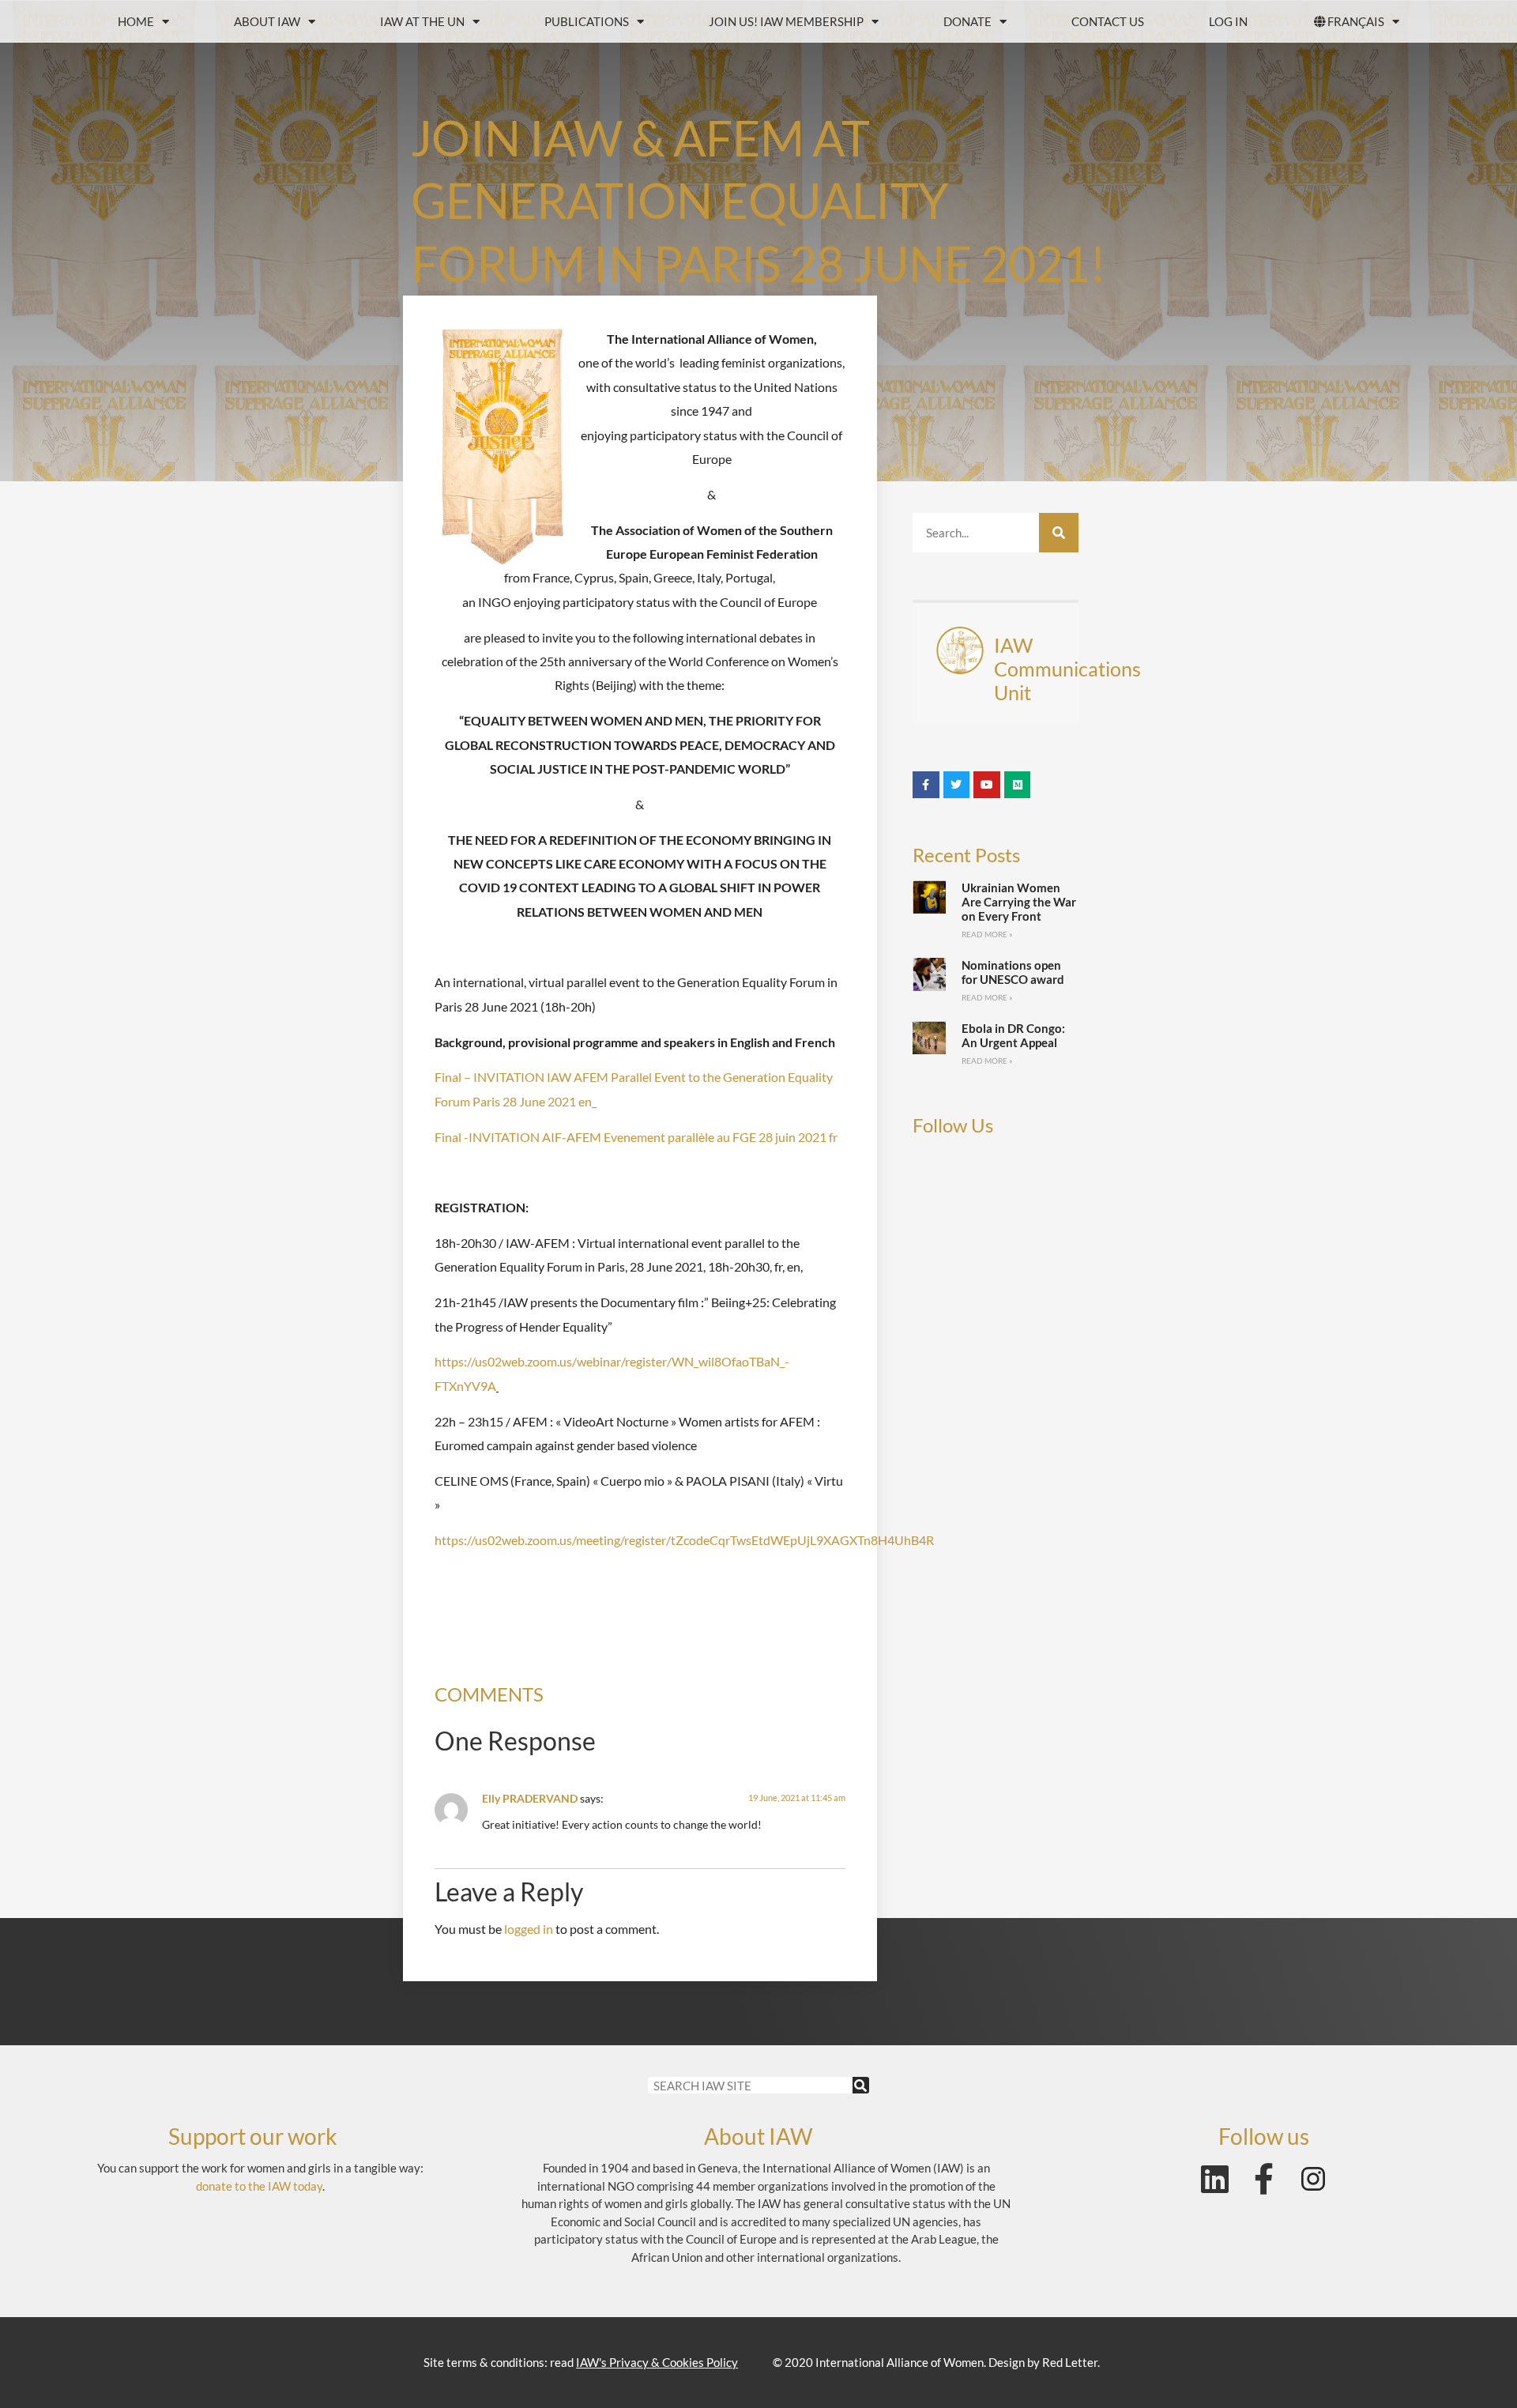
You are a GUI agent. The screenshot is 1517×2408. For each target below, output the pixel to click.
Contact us (1108, 21)
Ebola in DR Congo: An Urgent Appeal (1013, 1035)
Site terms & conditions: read (581, 2362)
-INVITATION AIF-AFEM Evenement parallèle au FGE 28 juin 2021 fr (649, 1137)
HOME (136, 21)
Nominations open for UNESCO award (1013, 972)
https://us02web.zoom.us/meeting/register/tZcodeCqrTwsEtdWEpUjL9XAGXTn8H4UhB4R (684, 1540)
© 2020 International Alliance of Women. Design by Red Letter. (936, 2362)
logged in (529, 1929)
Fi (440, 1137)
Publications (587, 21)
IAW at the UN (422, 21)
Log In (1228, 21)
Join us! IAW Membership (786, 21)
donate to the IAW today (259, 2186)
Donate (967, 21)
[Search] (1059, 533)
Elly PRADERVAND (530, 1798)
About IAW (267, 21)
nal (453, 1137)
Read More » (987, 934)
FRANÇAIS (1356, 21)
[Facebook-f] (1264, 2179)
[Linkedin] (1215, 2179)
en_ (586, 1101)
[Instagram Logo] (1313, 2179)
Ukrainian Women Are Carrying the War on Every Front (1019, 902)
